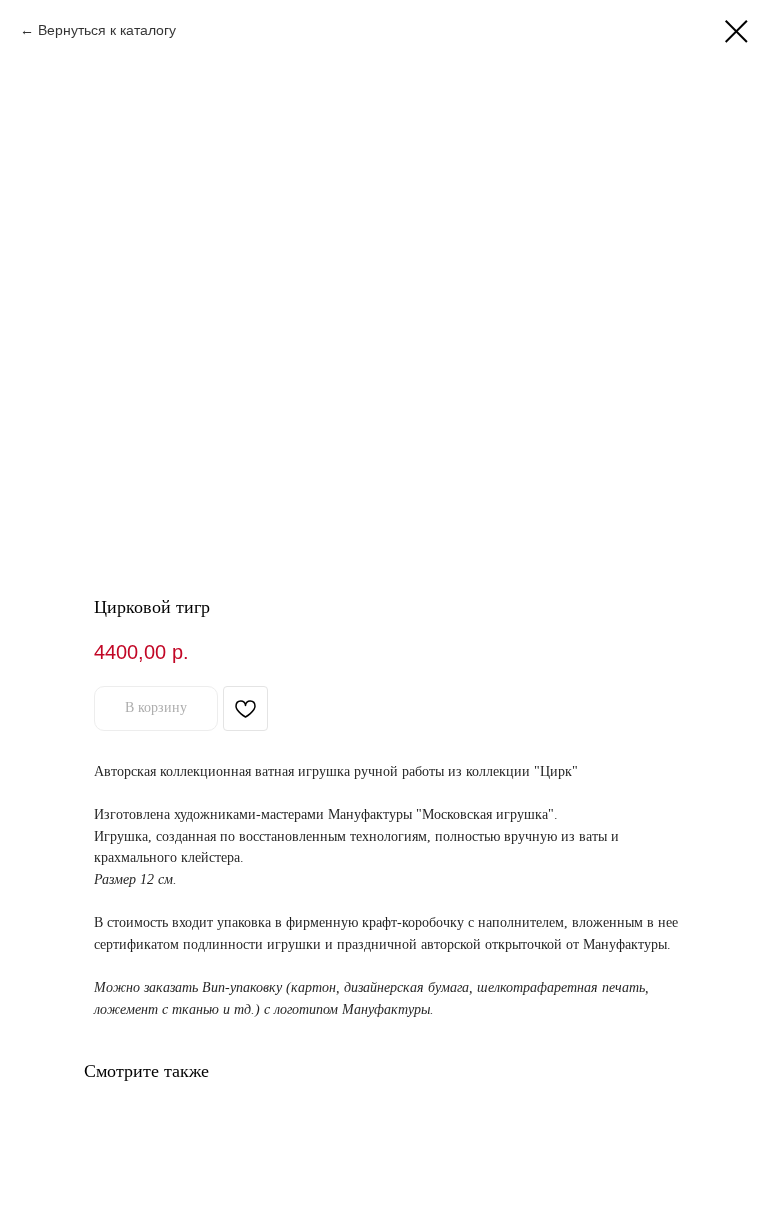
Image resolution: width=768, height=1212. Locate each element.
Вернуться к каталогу (107, 30)
